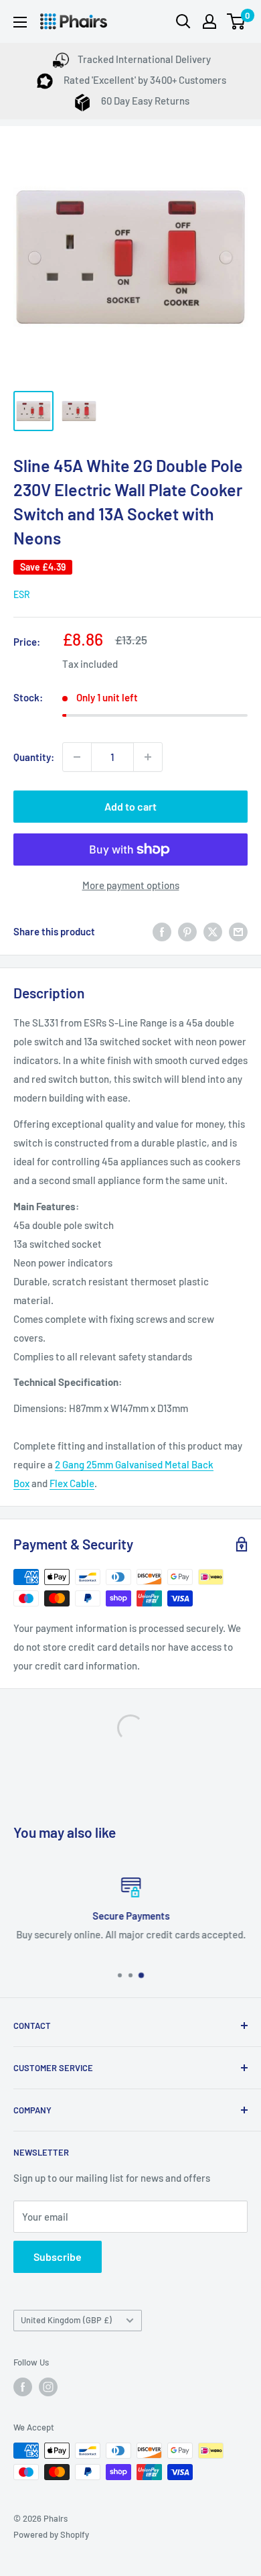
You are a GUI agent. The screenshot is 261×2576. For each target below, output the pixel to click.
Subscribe (58, 2257)
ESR (22, 594)
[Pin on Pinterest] (187, 931)
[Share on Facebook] (162, 931)
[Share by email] (238, 931)
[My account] (209, 21)
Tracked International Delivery (144, 59)
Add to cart (130, 806)
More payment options (131, 885)
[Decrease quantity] (77, 757)
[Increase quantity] (148, 757)
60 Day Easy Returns (144, 101)
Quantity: (34, 757)
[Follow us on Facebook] (23, 2387)
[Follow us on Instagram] (48, 2387)
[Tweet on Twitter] (213, 931)
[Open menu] (20, 22)
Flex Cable (72, 1483)
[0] (237, 21)
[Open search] (183, 21)
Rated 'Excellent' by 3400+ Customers (144, 80)
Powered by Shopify (51, 2534)
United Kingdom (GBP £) (66, 2320)
